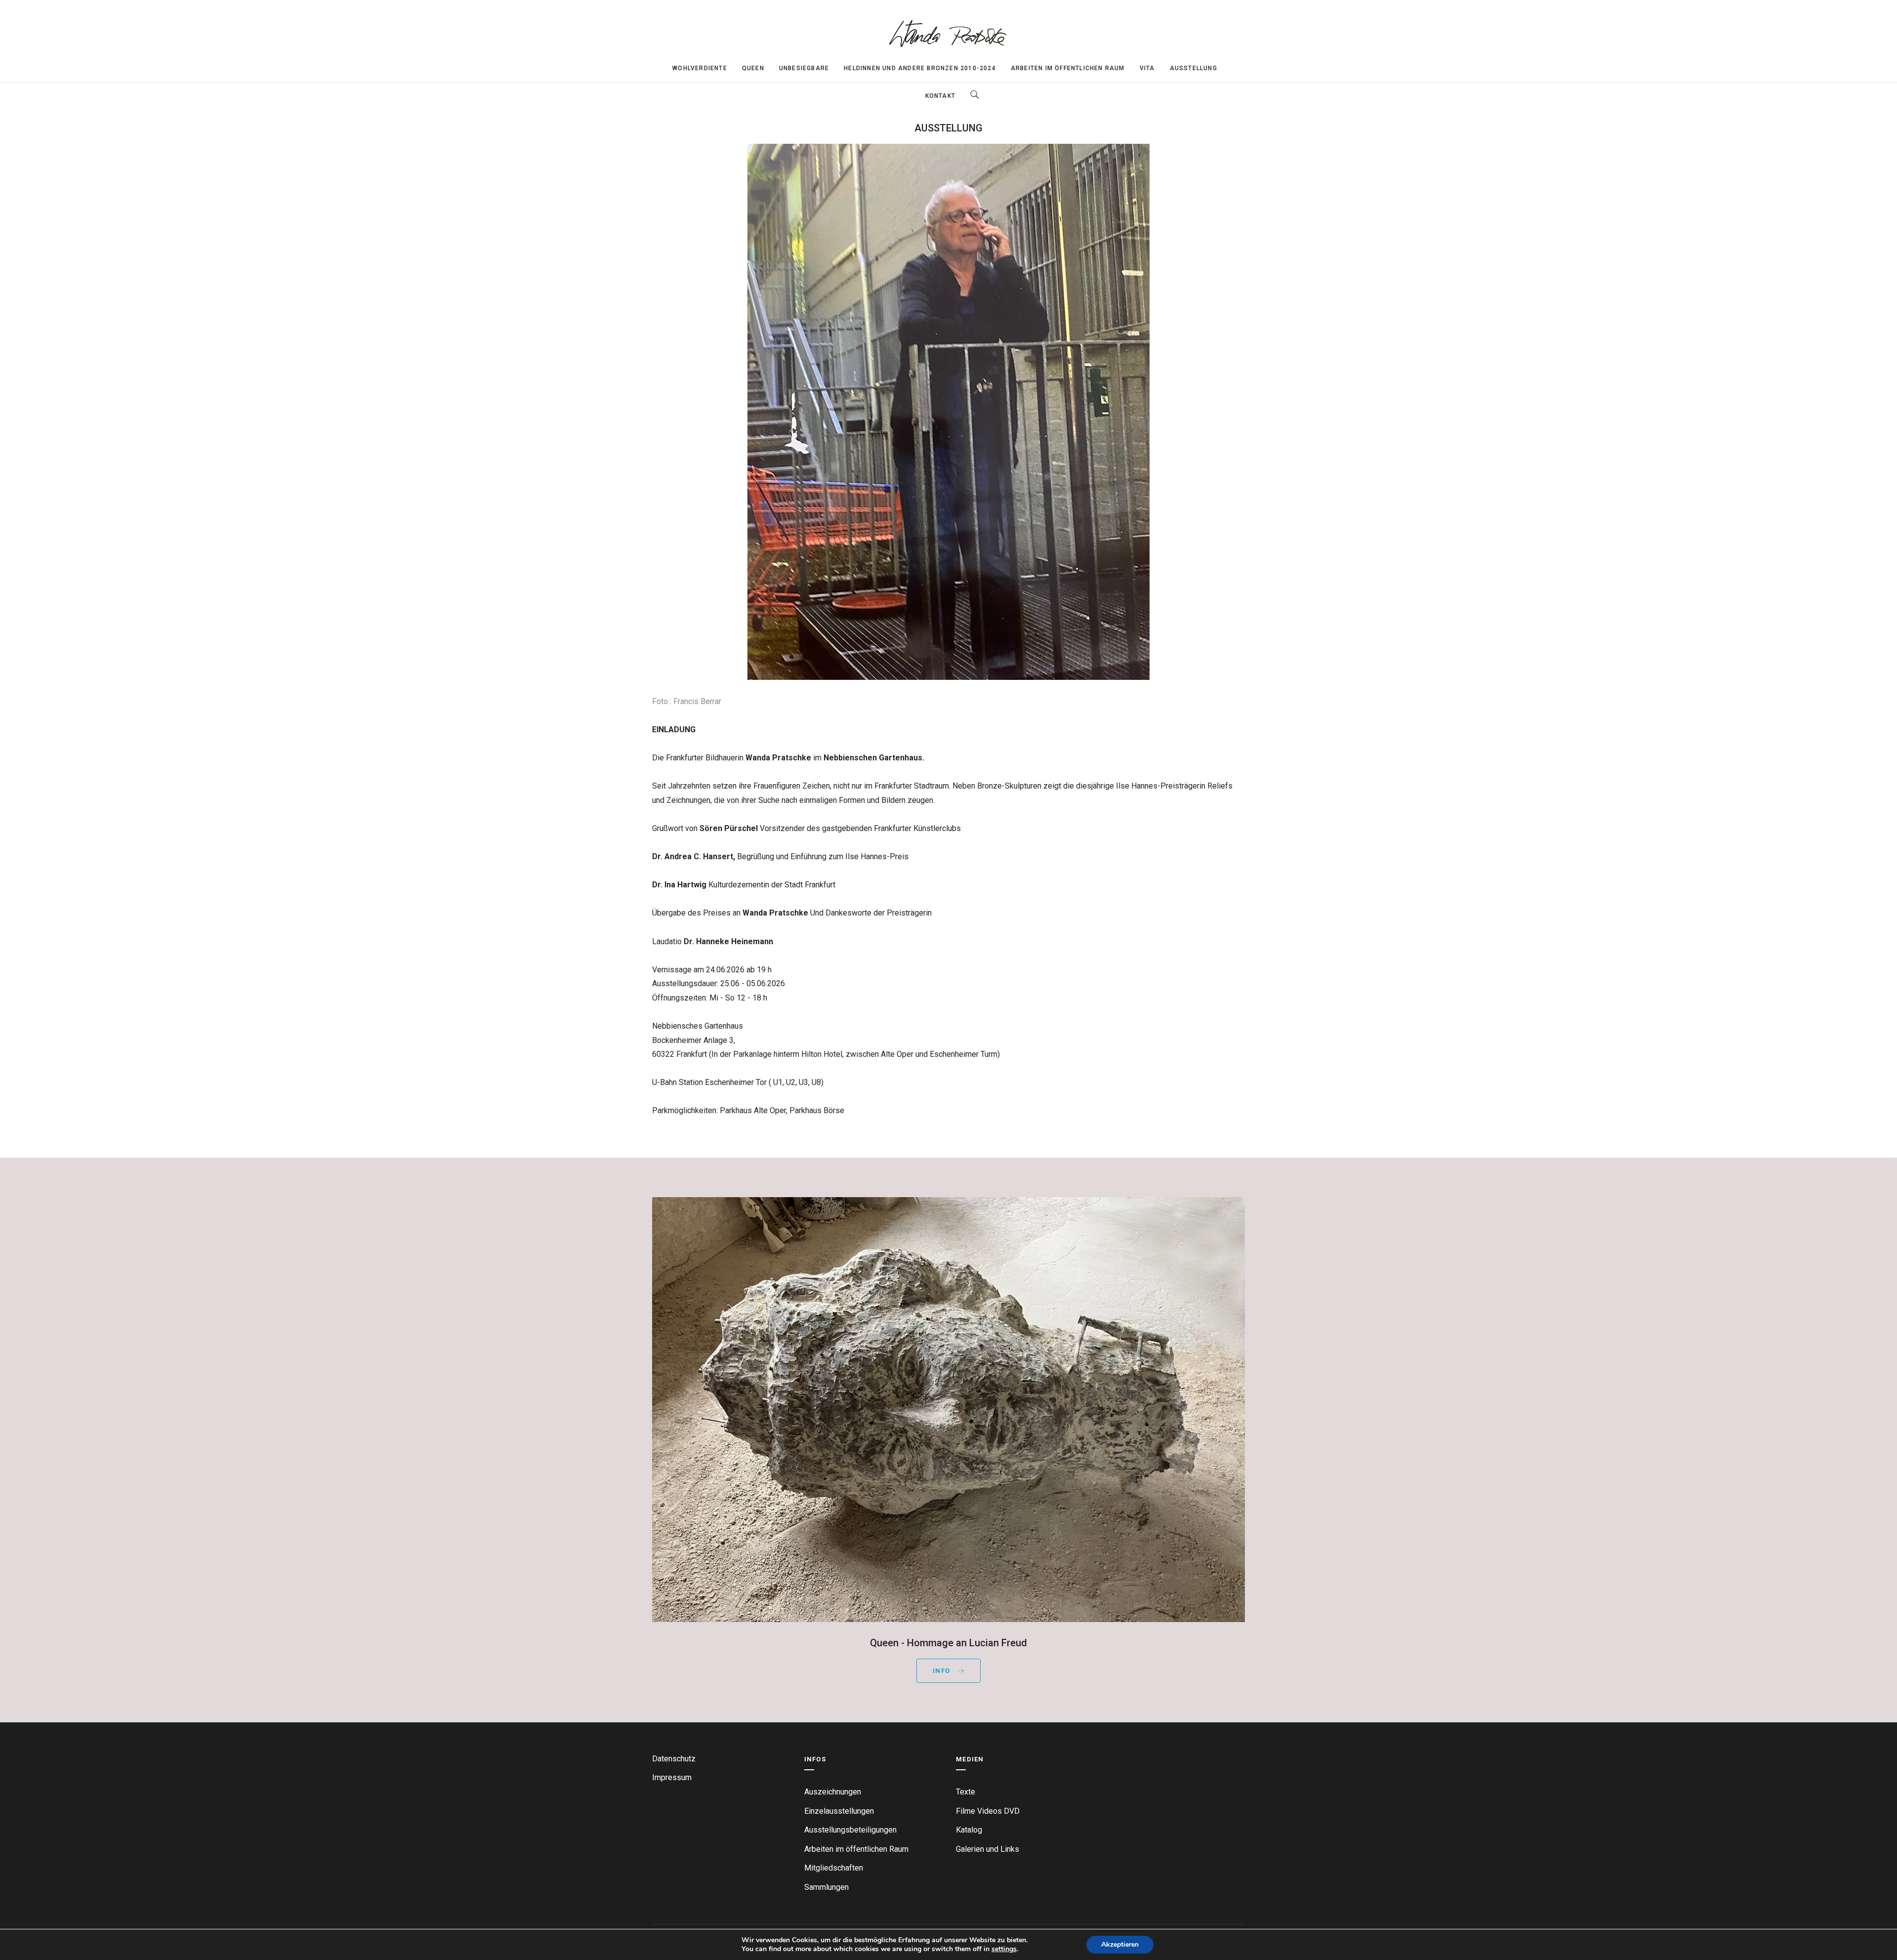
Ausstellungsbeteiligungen (850, 1830)
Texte (966, 1792)
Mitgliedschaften (834, 1868)
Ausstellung (1194, 68)
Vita (1147, 68)
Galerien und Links (988, 1849)
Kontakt (940, 96)
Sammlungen (826, 1887)
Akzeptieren (1120, 1944)
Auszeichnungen (833, 1792)
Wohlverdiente (700, 68)
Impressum (672, 1777)
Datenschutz (674, 1759)
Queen (753, 68)
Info (943, 1671)
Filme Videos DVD (988, 1811)
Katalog (969, 1830)
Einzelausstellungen (839, 1811)
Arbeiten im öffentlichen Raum (1068, 68)
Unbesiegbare (804, 68)
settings (1004, 1949)
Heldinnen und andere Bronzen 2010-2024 (920, 68)
